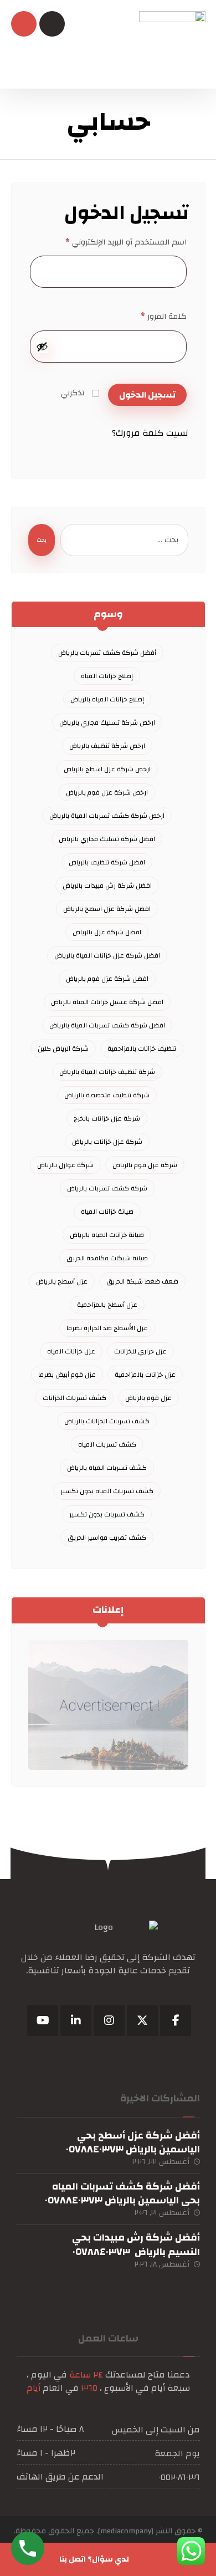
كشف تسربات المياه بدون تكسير (107, 1491)
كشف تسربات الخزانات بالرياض (107, 1421)
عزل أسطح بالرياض (62, 1281)
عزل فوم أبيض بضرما (67, 1374)
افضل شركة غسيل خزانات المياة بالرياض (107, 1002)
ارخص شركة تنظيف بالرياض (107, 746)
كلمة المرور (164, 316)
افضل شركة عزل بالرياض (107, 932)
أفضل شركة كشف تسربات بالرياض (107, 653)
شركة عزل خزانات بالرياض (107, 1142)
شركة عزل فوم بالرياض (145, 1165)
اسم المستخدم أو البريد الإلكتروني (126, 242)
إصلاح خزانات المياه (107, 676)
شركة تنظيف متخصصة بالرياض (107, 1095)
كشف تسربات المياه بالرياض (107, 1468)
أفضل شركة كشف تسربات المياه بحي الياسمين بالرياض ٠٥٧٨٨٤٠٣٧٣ (122, 2193)
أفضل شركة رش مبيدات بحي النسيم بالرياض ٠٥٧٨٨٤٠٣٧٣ (136, 2244)
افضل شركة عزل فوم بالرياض (107, 979)
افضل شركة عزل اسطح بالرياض (107, 909)
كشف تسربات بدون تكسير (107, 1514)
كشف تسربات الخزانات (74, 1398)
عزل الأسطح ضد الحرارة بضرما (107, 1328)
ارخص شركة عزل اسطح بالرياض (107, 769)
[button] (176, 2020)
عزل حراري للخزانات (140, 1351)
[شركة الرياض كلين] (172, 44)
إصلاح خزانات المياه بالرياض (107, 699)
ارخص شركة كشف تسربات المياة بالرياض (107, 816)
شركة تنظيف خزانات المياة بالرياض (107, 1072)
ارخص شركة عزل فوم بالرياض (107, 792)
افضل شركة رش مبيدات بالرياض (107, 885)
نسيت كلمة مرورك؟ (150, 433)
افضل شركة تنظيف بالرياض (107, 862)
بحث (42, 540)
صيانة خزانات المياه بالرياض (107, 1235)
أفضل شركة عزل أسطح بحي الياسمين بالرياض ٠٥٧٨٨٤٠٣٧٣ (133, 2142)
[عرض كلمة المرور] (42, 347)
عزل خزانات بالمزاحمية (145, 1374)
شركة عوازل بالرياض (65, 1165)
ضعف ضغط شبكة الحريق (142, 1281)
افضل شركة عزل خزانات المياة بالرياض (107, 955)
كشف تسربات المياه (107, 1444)
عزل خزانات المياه (71, 1351)
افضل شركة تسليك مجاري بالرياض (107, 839)
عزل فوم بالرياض (148, 1398)
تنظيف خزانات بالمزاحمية (142, 1048)
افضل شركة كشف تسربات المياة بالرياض (107, 1025)
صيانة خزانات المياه (107, 1211)
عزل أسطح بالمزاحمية (107, 1305)
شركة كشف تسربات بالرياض (107, 1188)
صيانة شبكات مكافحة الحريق (107, 1258)
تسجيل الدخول (147, 395)
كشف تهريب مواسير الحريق (107, 1538)
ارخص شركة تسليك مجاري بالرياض (107, 722)
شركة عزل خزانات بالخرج (107, 1118)
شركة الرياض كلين (63, 1048)
